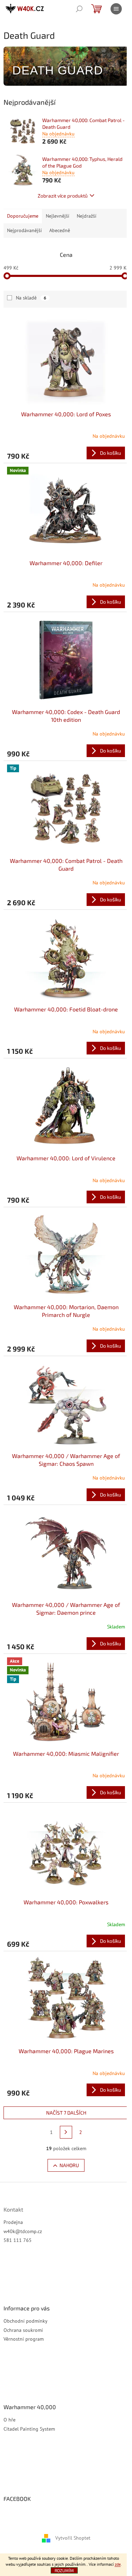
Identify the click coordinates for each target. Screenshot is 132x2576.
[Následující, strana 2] (66, 2132)
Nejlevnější (58, 216)
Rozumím (64, 2570)
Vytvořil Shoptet (73, 2538)
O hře (10, 2420)
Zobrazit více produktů (63, 196)
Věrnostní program (24, 2339)
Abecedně (60, 230)
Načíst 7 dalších (66, 2113)
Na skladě (31, 298)
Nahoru (69, 2165)
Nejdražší (87, 216)
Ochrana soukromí (23, 2330)
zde (118, 2564)
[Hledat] (79, 9)
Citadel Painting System (29, 2429)
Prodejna (13, 2222)
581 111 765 (18, 2240)
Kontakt (13, 2209)
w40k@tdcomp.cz (23, 2231)
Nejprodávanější (24, 230)
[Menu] (116, 9)
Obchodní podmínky (26, 2321)
